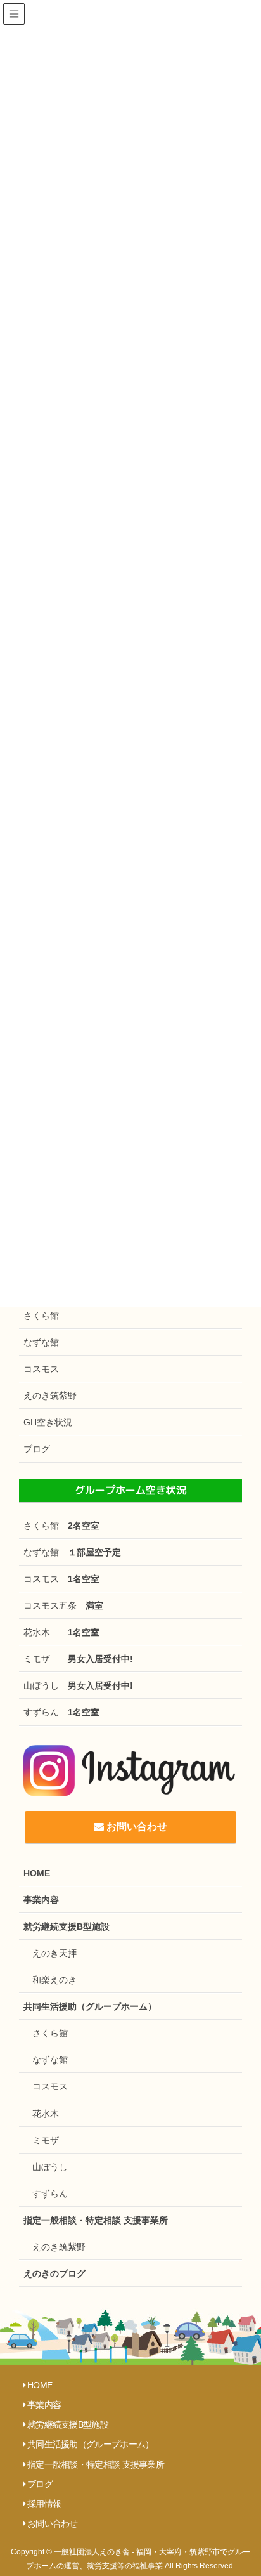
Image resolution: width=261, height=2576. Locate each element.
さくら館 (41, 1316)
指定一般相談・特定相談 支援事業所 (96, 2220)
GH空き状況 (48, 1422)
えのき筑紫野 (50, 1396)
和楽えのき (54, 1980)
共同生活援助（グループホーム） (90, 2006)
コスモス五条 (63, 1605)
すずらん (61, 1712)
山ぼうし (78, 1685)
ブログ (37, 1449)
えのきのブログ (54, 2273)
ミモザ (78, 1659)
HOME (37, 1873)
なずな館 (41, 1342)
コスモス (41, 1369)
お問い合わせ (136, 1827)
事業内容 (41, 1900)
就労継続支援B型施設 (67, 1926)
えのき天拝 (54, 1953)
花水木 (61, 1632)
